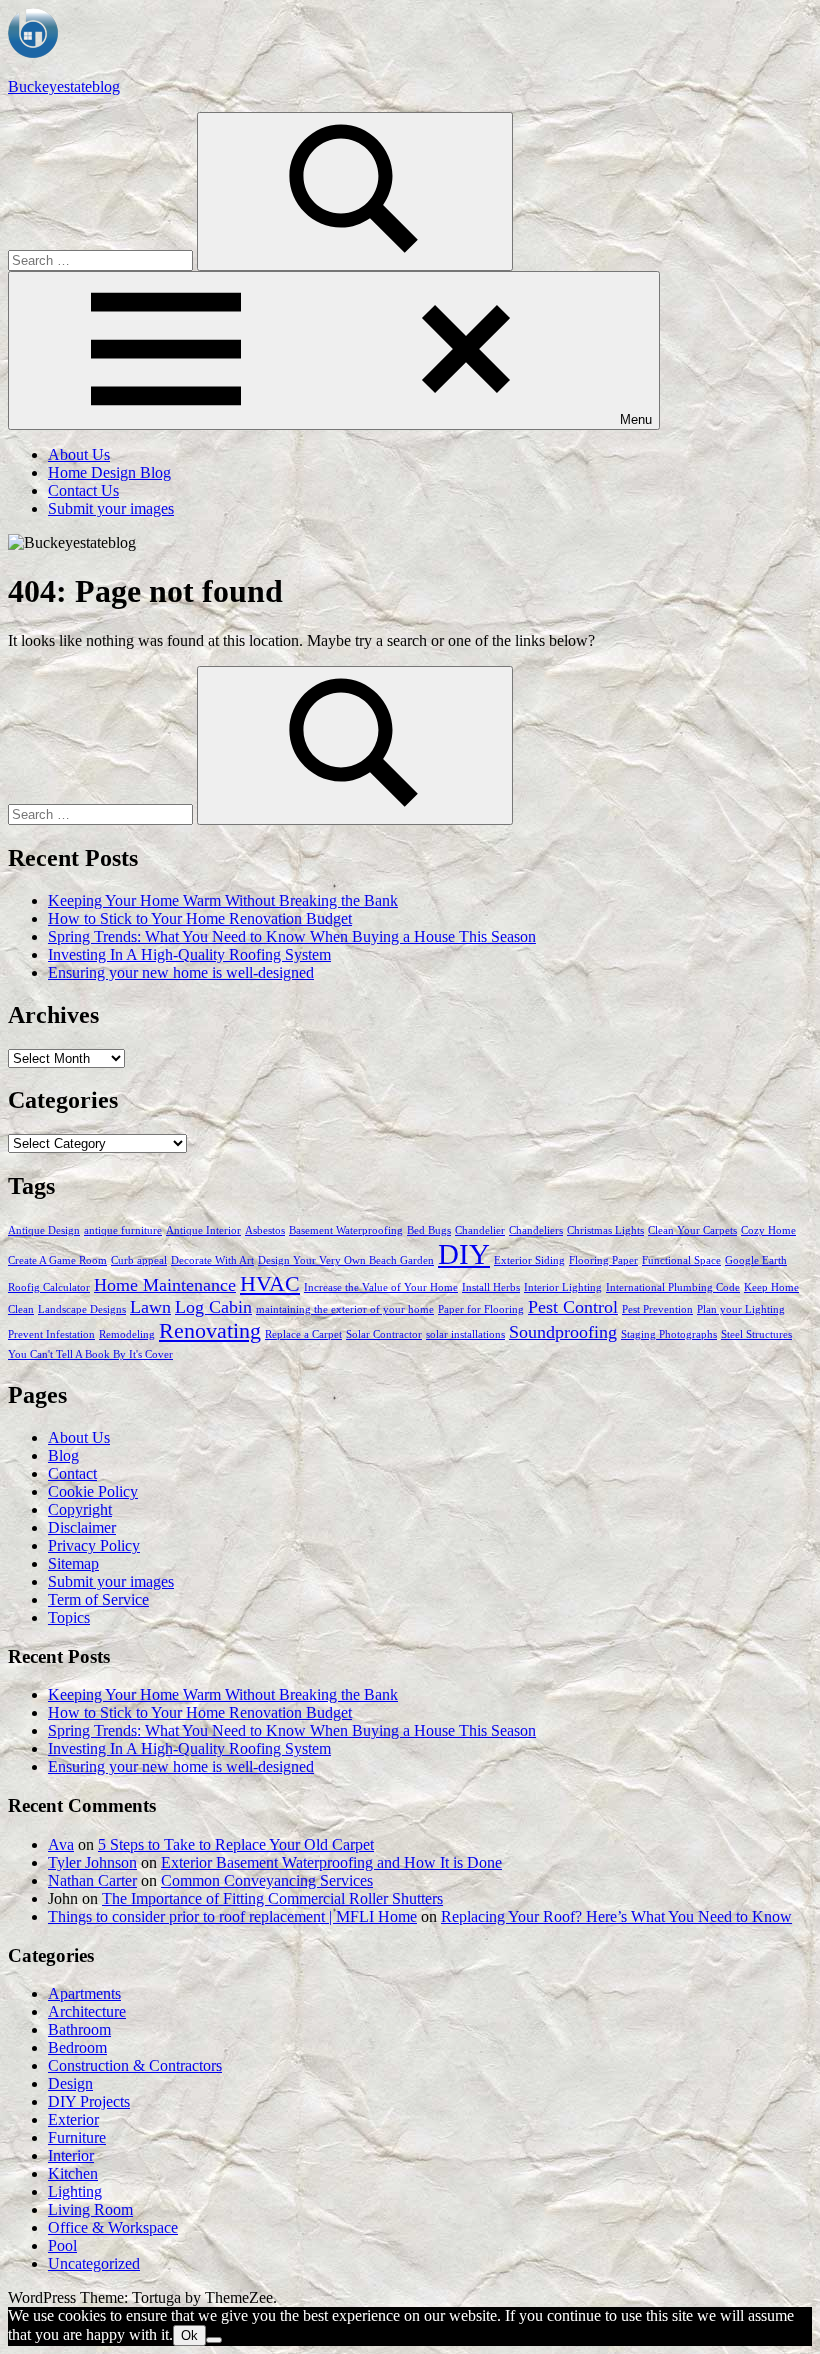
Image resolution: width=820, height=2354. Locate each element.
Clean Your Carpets (692, 1230)
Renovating (210, 1330)
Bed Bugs (429, 1230)
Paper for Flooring (481, 1309)
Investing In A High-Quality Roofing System (189, 954)
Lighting (75, 2191)
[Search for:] (102, 259)
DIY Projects (89, 2101)
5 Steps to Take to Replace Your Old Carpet (236, 1844)
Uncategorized (94, 2263)
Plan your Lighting (741, 1309)
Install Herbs (491, 1287)
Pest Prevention (657, 1309)
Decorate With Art (212, 1260)
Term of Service (98, 1599)
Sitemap (73, 1563)
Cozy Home (768, 1230)
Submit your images (111, 508)
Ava (61, 1844)
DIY (464, 1254)
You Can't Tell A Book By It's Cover (90, 1354)
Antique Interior (203, 1230)
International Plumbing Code (673, 1287)
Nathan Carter (92, 1880)
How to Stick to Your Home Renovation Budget (200, 918)
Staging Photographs (669, 1334)
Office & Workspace (113, 2227)
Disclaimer (82, 1527)
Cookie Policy (93, 1491)
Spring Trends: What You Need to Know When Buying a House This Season (292, 936)
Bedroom (77, 2047)
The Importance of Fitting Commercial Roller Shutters (272, 1898)
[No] (214, 2340)
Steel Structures (756, 1334)
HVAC (270, 1283)
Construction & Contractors (135, 2065)
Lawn (150, 1307)
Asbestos (265, 1230)
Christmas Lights (605, 1230)
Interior (71, 2155)
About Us (79, 454)
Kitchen (73, 2173)
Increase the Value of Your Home (381, 1287)
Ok (189, 2335)
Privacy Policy (94, 1545)
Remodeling (127, 1334)
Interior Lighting (563, 1287)
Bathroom (79, 2029)
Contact (72, 1473)
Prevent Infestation (51, 1334)
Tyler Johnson (92, 1862)
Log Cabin (213, 1307)
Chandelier (480, 1230)
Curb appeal (139, 1260)
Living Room (90, 2209)
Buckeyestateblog (64, 86)
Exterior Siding (529, 1260)
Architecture (87, 2011)
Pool (62, 2245)
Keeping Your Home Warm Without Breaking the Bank (223, 900)
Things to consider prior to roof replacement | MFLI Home (232, 1916)
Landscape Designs (82, 1309)
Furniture (77, 2137)
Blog (63, 1455)
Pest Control (573, 1307)
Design (70, 2083)
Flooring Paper (603, 1260)
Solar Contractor (384, 1334)
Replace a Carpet (303, 1334)
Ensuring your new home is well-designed (181, 972)
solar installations (465, 1334)
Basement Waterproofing (346, 1230)
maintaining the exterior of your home (345, 1309)
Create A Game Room (57, 1260)
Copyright (80, 1509)
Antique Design (44, 1230)
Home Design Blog (109, 472)
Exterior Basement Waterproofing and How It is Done (331, 1862)
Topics (69, 1617)
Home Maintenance (165, 1285)
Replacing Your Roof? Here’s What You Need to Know (616, 1916)
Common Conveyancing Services (267, 1880)
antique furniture (123, 1230)
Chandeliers (536, 1230)
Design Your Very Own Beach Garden (346, 1260)
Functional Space (681, 1260)
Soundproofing (563, 1332)
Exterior (73, 2119)
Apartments (84, 1993)
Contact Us (83, 490)
